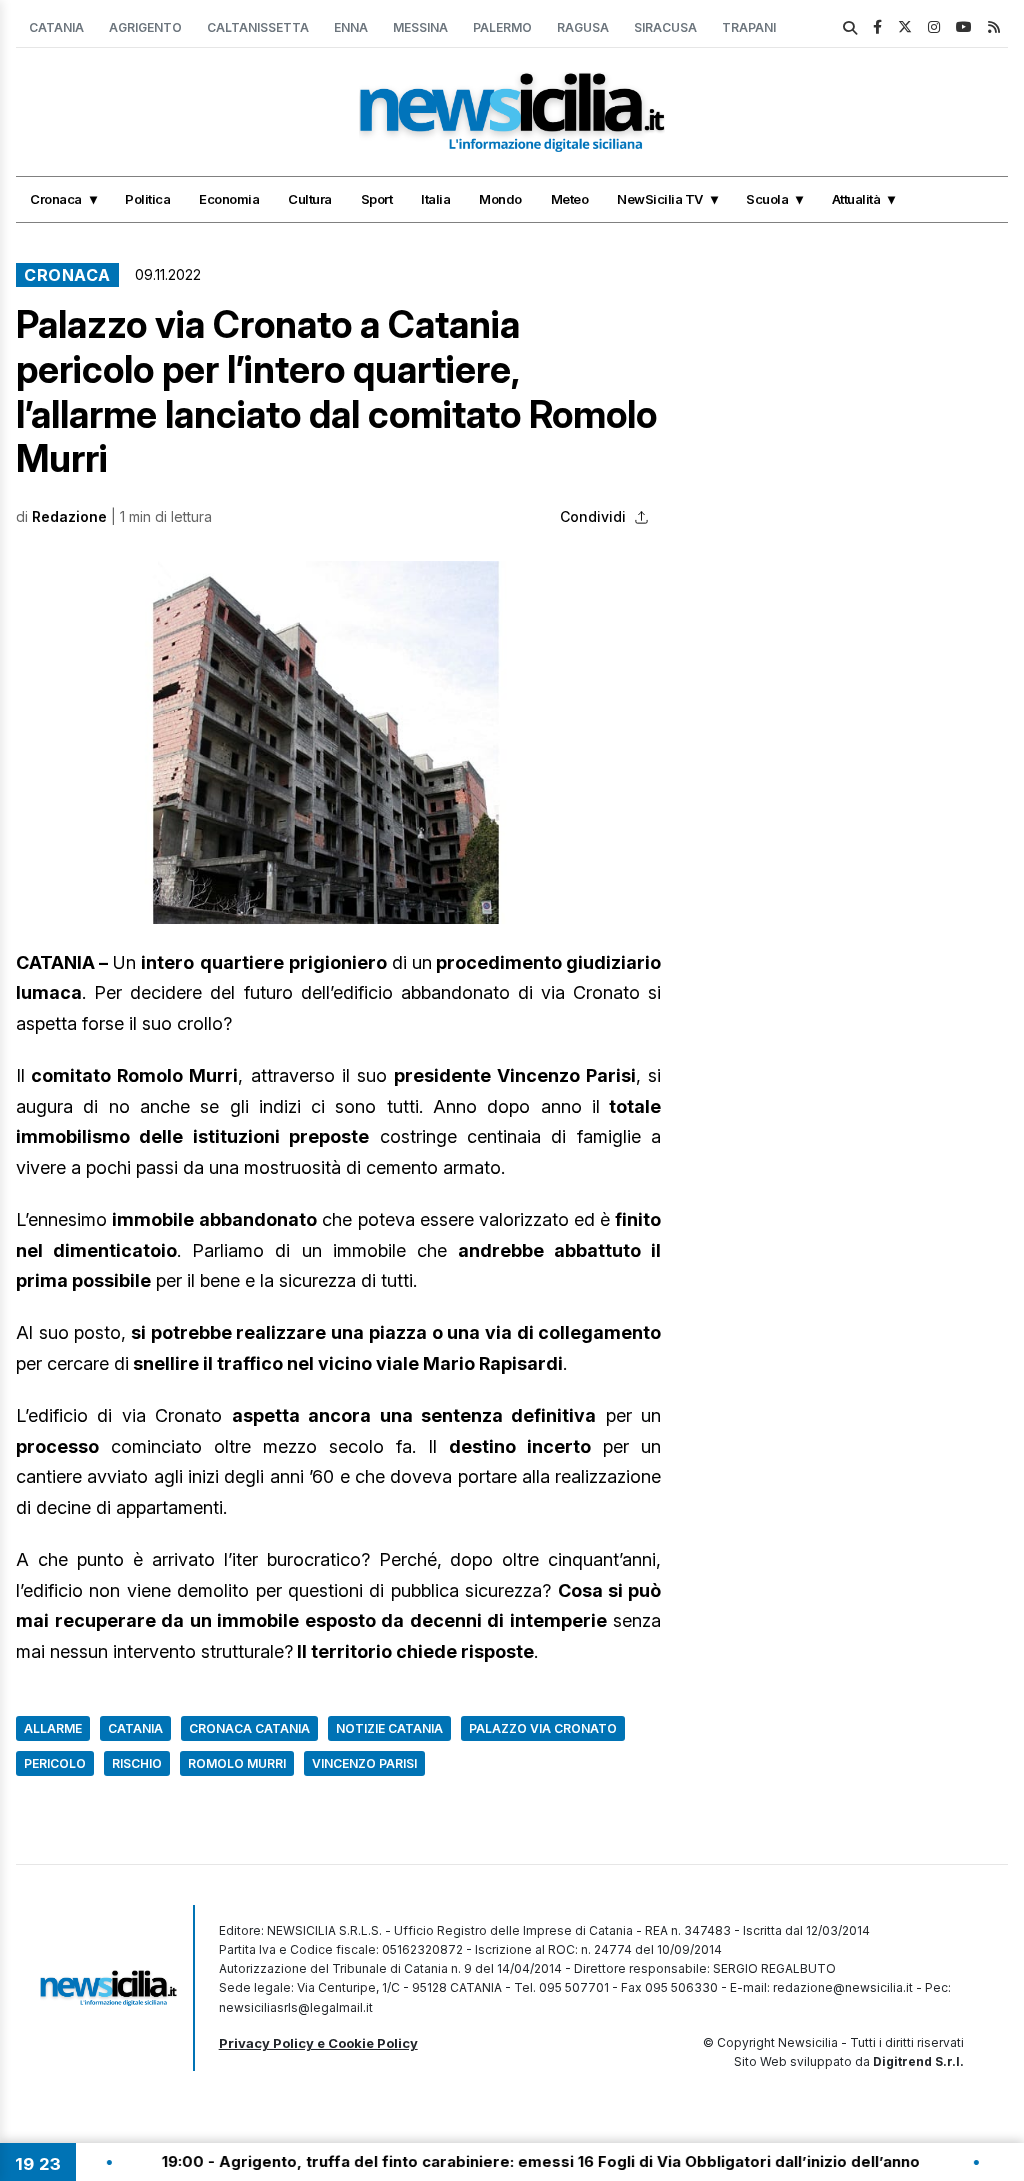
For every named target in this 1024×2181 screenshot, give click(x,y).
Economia (229, 199)
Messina (420, 27)
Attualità (856, 199)
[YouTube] (964, 26)
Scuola (767, 199)
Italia (435, 199)
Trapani (749, 27)
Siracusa (665, 27)
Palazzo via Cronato (543, 1728)
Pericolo (55, 1763)
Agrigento (145, 27)
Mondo (500, 199)
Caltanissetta (258, 27)
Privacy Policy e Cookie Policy (318, 2043)
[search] (850, 28)
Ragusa (583, 27)
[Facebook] (877, 26)
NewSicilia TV (660, 199)
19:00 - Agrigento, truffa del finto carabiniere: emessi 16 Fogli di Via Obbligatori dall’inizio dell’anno (432, 2161)
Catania (56, 27)
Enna (351, 27)
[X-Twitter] (905, 26)
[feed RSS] (994, 26)
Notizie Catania (389, 1728)
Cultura (310, 199)
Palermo (502, 27)
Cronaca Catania (249, 1728)
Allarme (53, 1728)
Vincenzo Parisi (364, 1763)
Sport (377, 199)
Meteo (570, 199)
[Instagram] (934, 26)
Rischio (137, 1763)
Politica (147, 199)
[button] (338, 742)
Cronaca (56, 199)
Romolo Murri (237, 1763)
